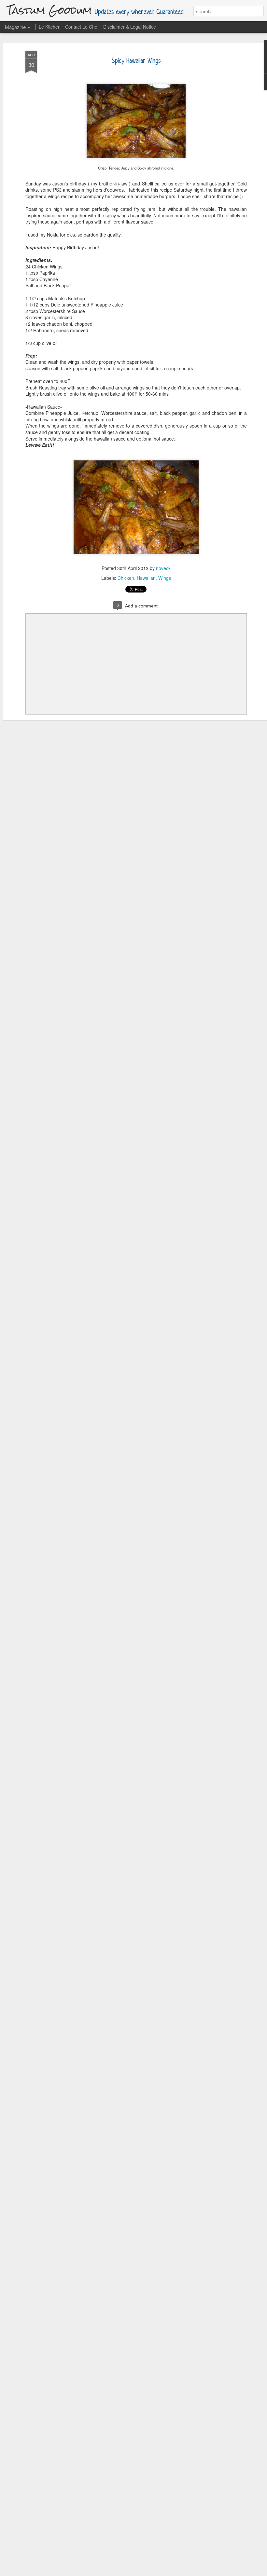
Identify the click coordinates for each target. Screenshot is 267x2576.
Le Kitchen (50, 27)
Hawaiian (146, 578)
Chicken (126, 578)
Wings (165, 578)
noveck (163, 568)
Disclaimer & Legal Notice (130, 27)
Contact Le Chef (82, 27)
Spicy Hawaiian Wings (136, 61)
